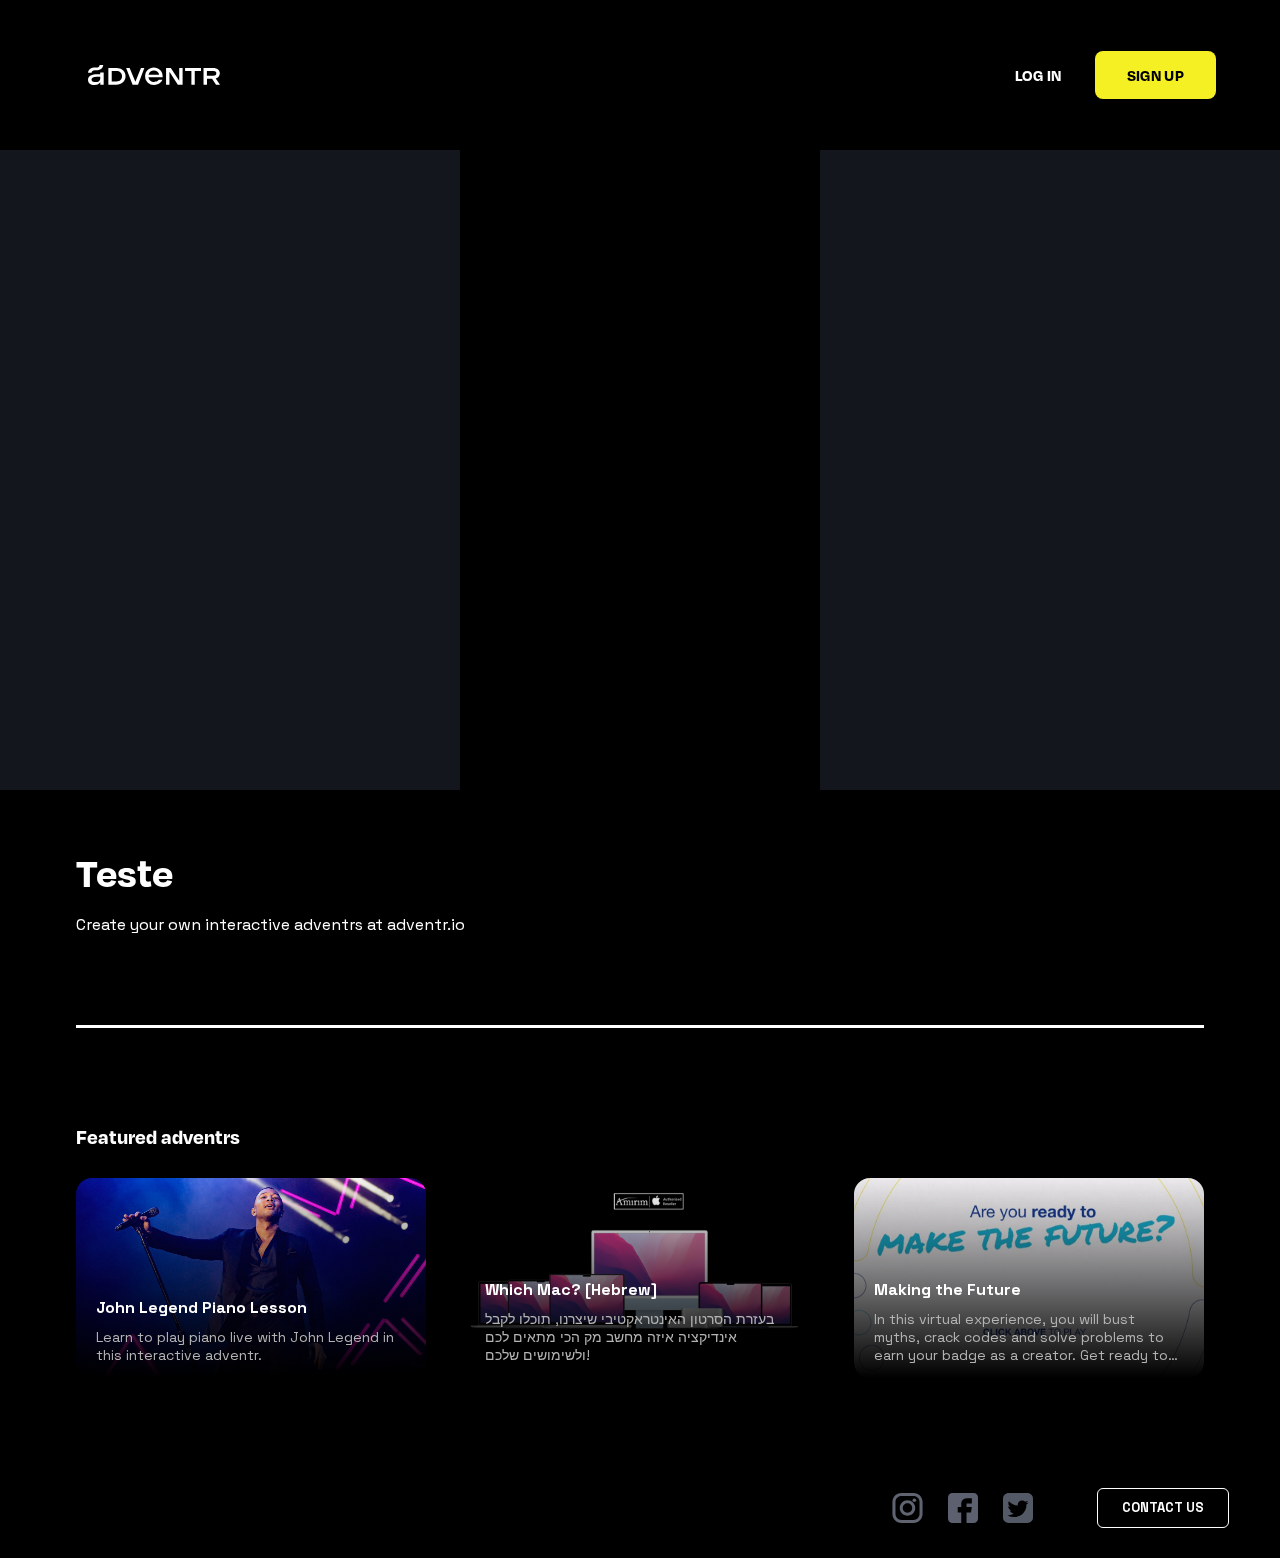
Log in (1038, 75)
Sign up (1155, 75)
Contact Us (1163, 1507)
